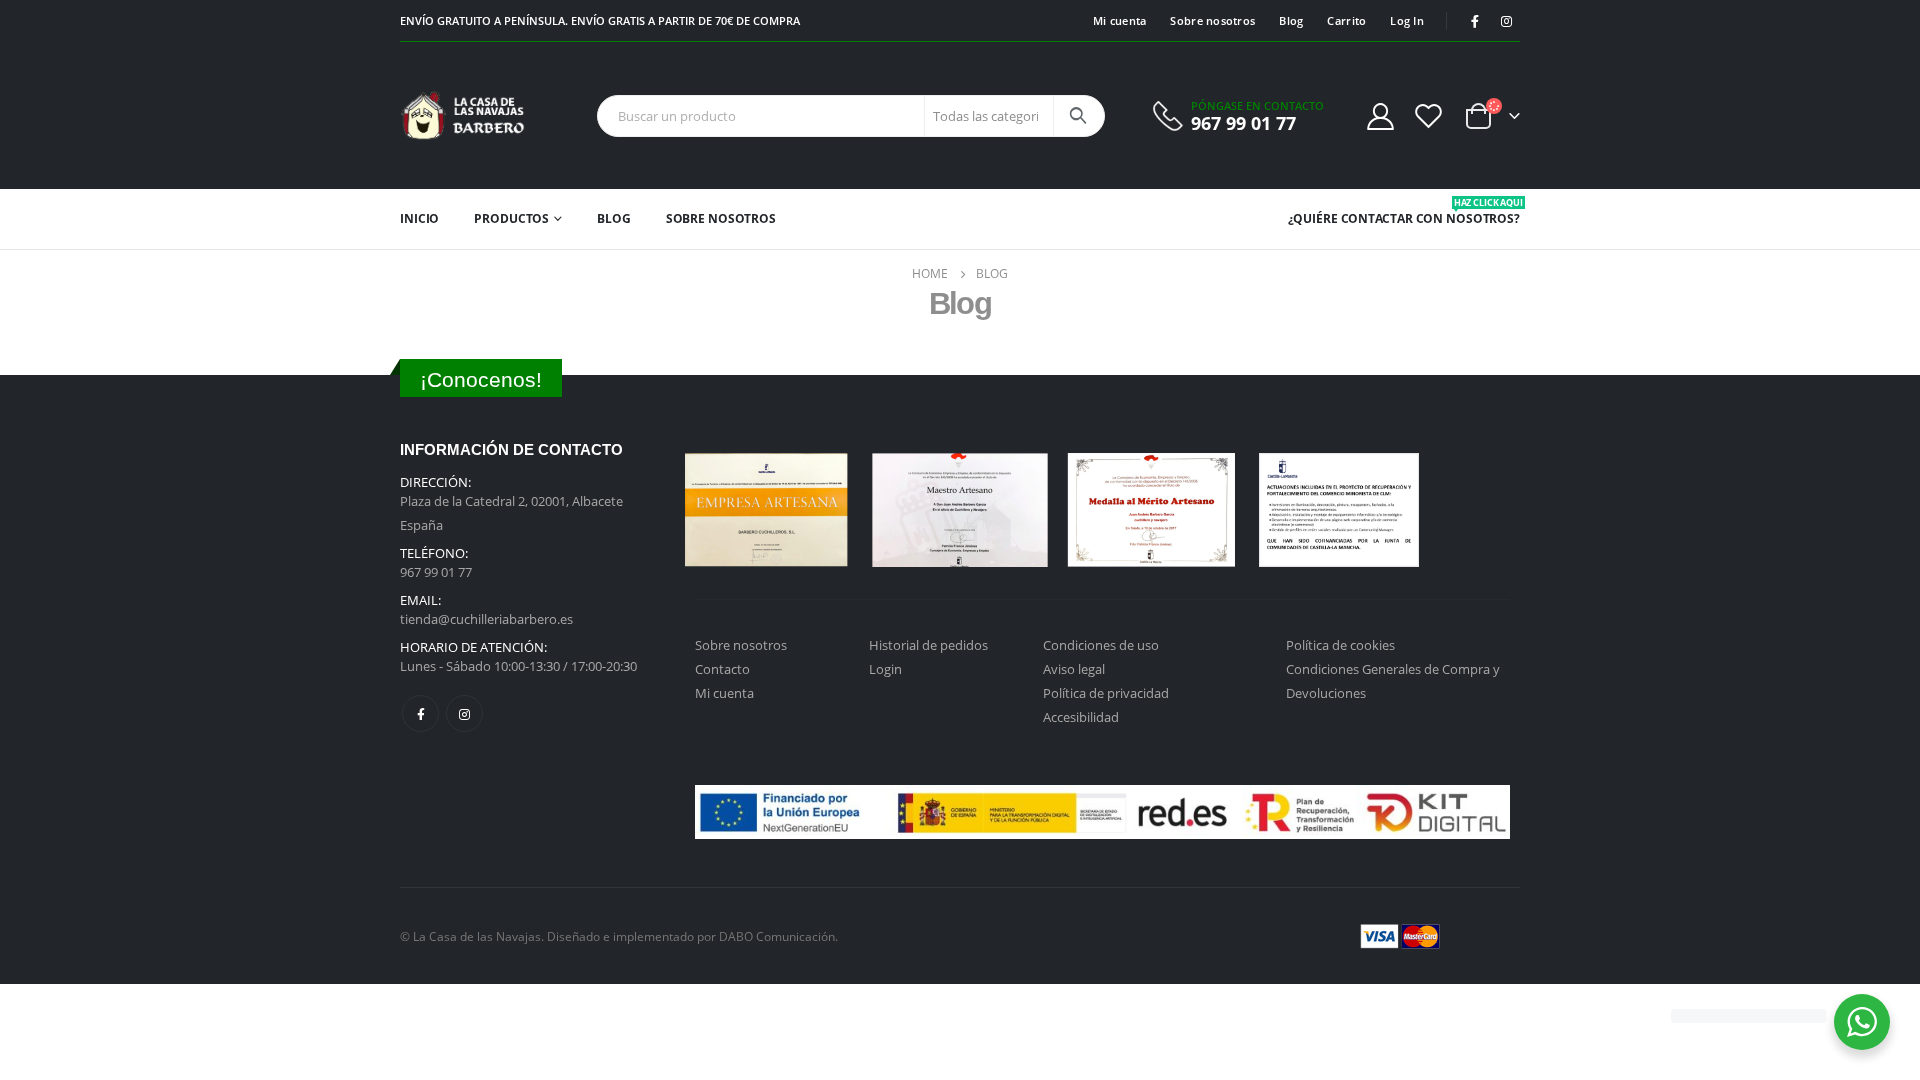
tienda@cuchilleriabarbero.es (486, 619)
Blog (1291, 20)
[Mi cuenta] (1380, 115)
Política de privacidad (1106, 693)
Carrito (1346, 20)
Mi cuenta (1119, 20)
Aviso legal (1074, 669)
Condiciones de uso (1101, 645)
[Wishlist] (1429, 115)
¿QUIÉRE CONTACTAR (1350, 218)
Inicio (419, 218)
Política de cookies (1340, 645)
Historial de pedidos (928, 645)
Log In (1407, 20)
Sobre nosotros (1212, 20)
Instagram (464, 713)
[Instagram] (1506, 21)
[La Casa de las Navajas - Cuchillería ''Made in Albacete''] (462, 115)
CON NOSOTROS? (1468, 211)
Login (885, 669)
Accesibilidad (1081, 717)
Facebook (420, 713)
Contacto (722, 669)
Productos (511, 218)
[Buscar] (1077, 116)
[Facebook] (1475, 21)
